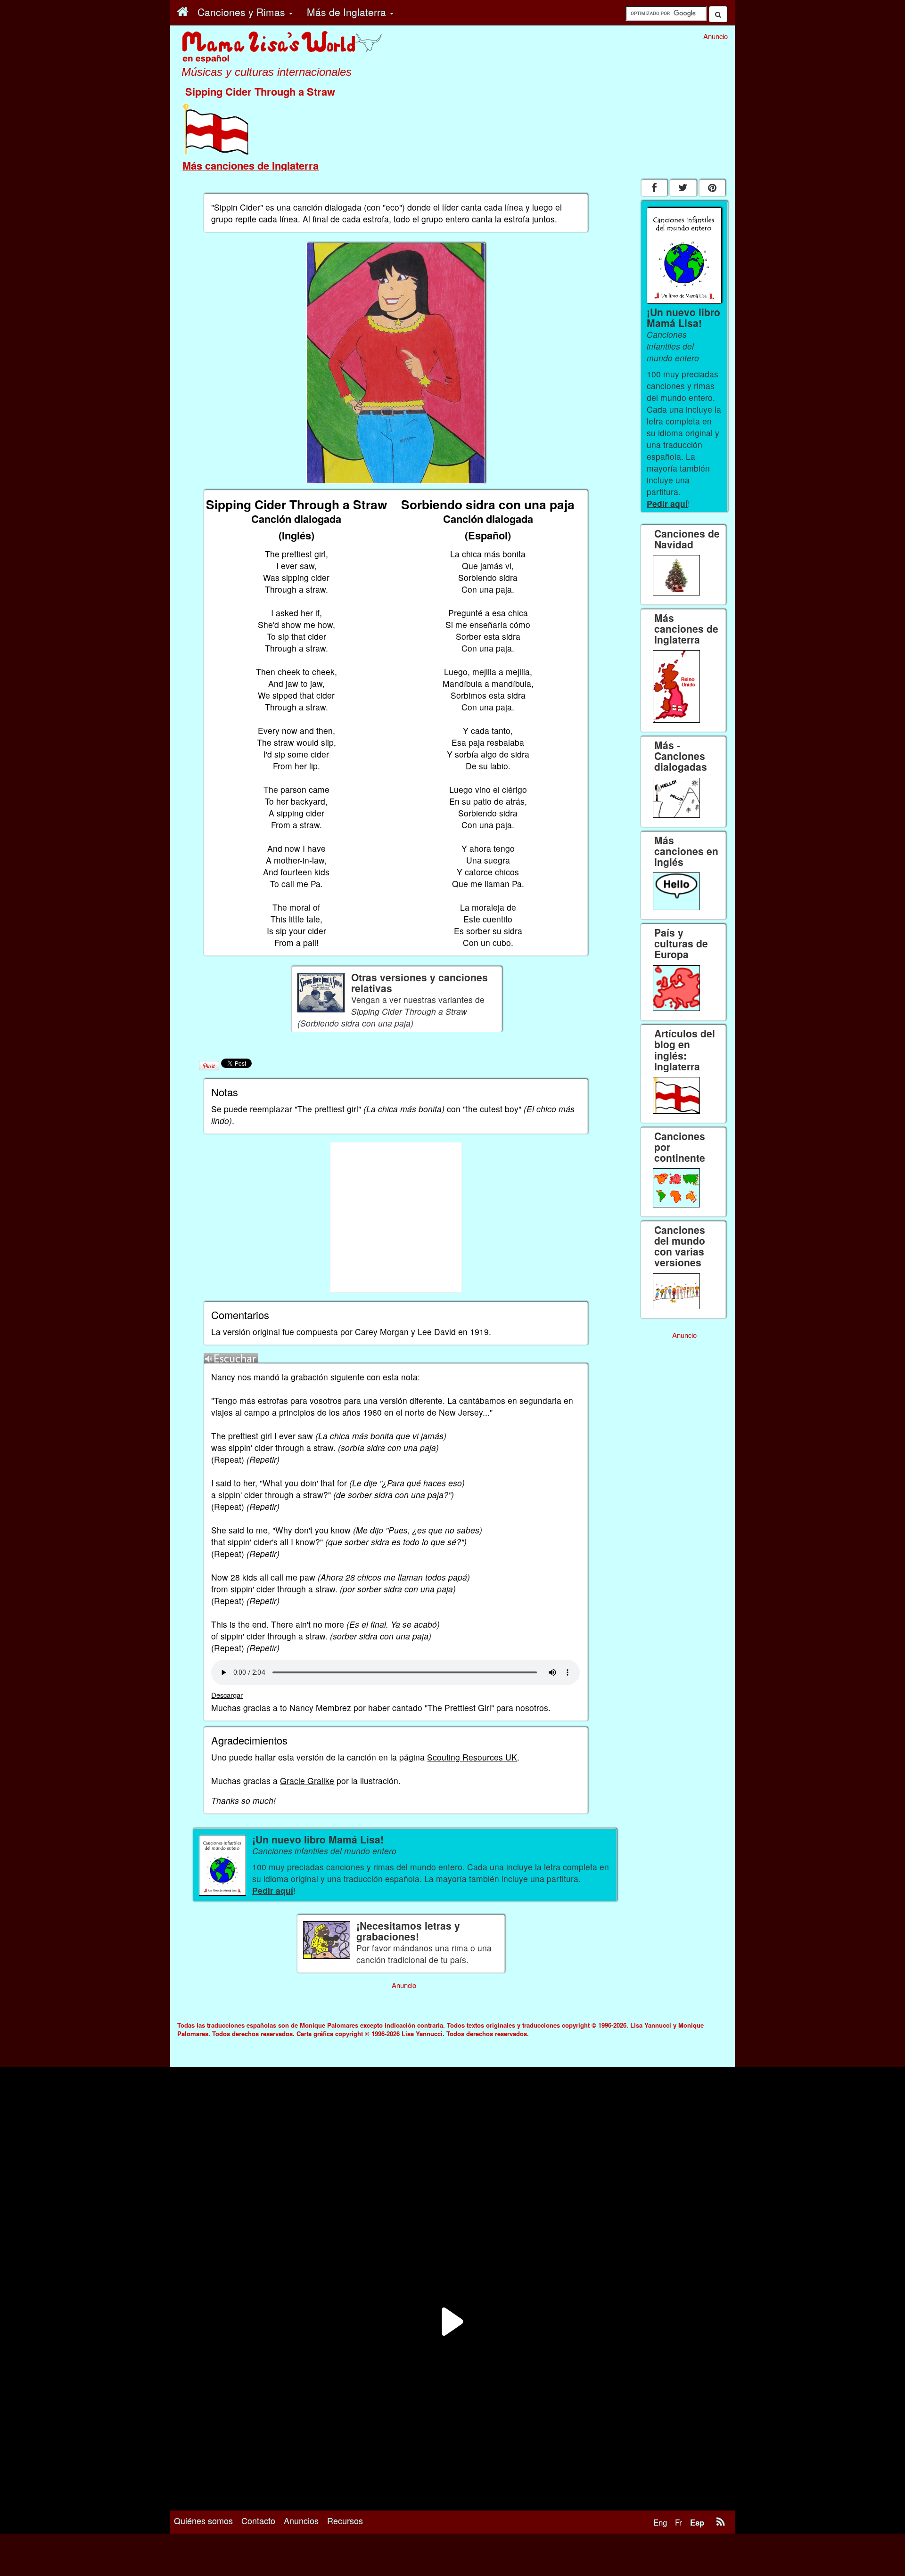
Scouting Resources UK (472, 1757)
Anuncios (301, 2520)
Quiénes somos (203, 2520)
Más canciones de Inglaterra (251, 165)
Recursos (345, 2520)
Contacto (258, 2520)
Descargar (227, 1695)
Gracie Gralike (307, 1781)
